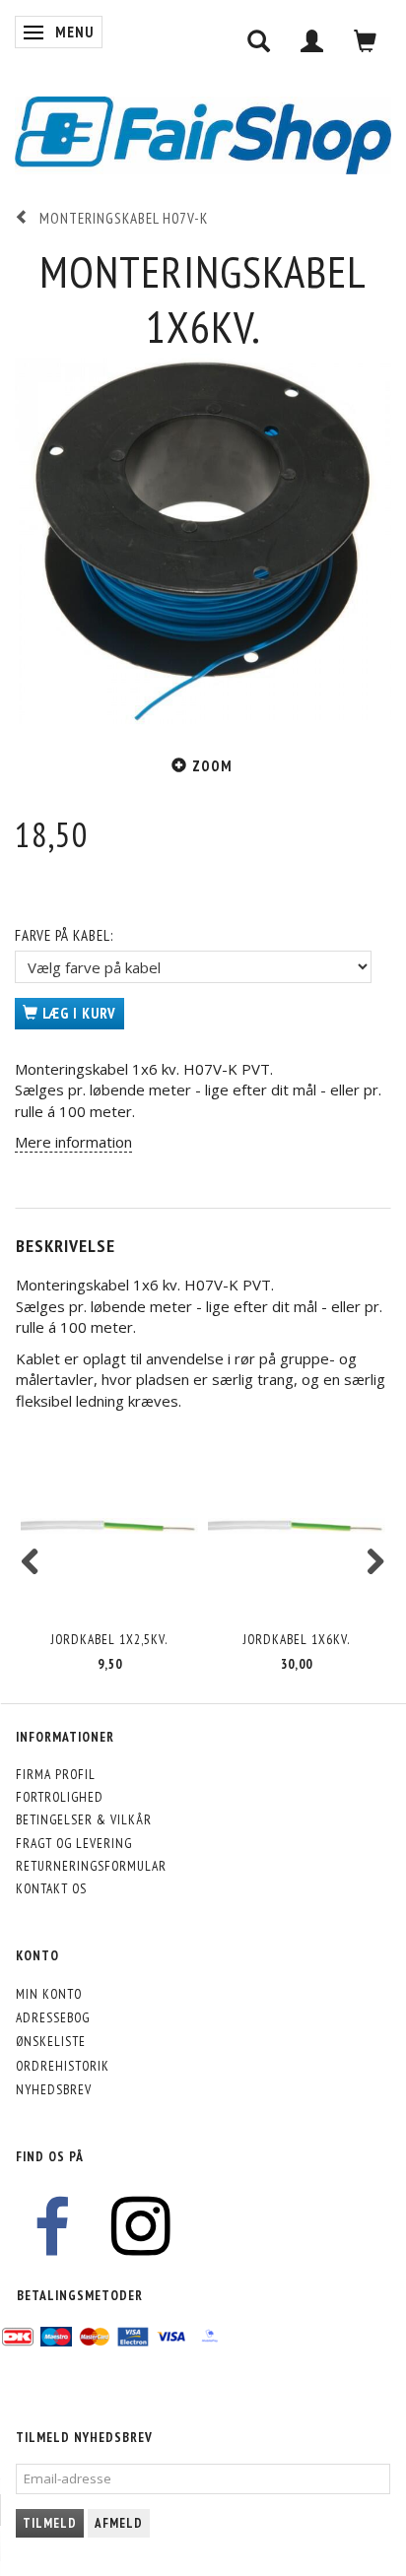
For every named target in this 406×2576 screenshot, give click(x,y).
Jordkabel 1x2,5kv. (109, 1639)
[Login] (312, 41)
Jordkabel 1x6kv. (297, 1639)
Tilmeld (50, 2523)
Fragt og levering (74, 1843)
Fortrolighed (60, 1797)
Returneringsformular (91, 1866)
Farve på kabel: (64, 935)
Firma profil (56, 1774)
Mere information (73, 1142)
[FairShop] (203, 133)
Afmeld (119, 2523)
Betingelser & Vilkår (84, 1819)
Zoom (212, 766)
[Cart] (366, 41)
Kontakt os (51, 1888)
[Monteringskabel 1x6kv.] (203, 542)
